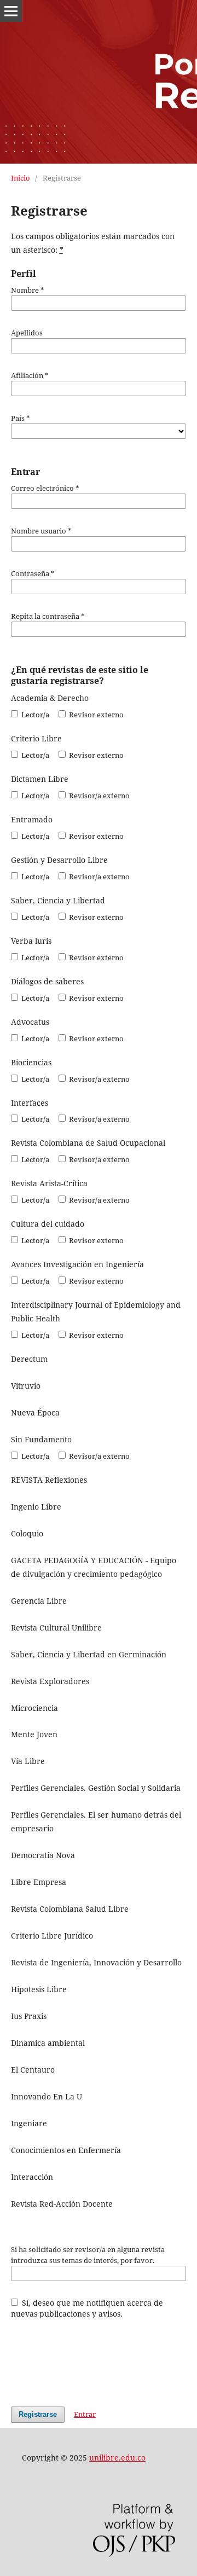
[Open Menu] (11, 11)
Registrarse (38, 2414)
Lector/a (34, 715)
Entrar (85, 2414)
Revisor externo (95, 715)
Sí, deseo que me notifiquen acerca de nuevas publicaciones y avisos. (87, 2308)
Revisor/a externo (99, 796)
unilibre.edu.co (117, 2458)
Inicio (21, 178)
